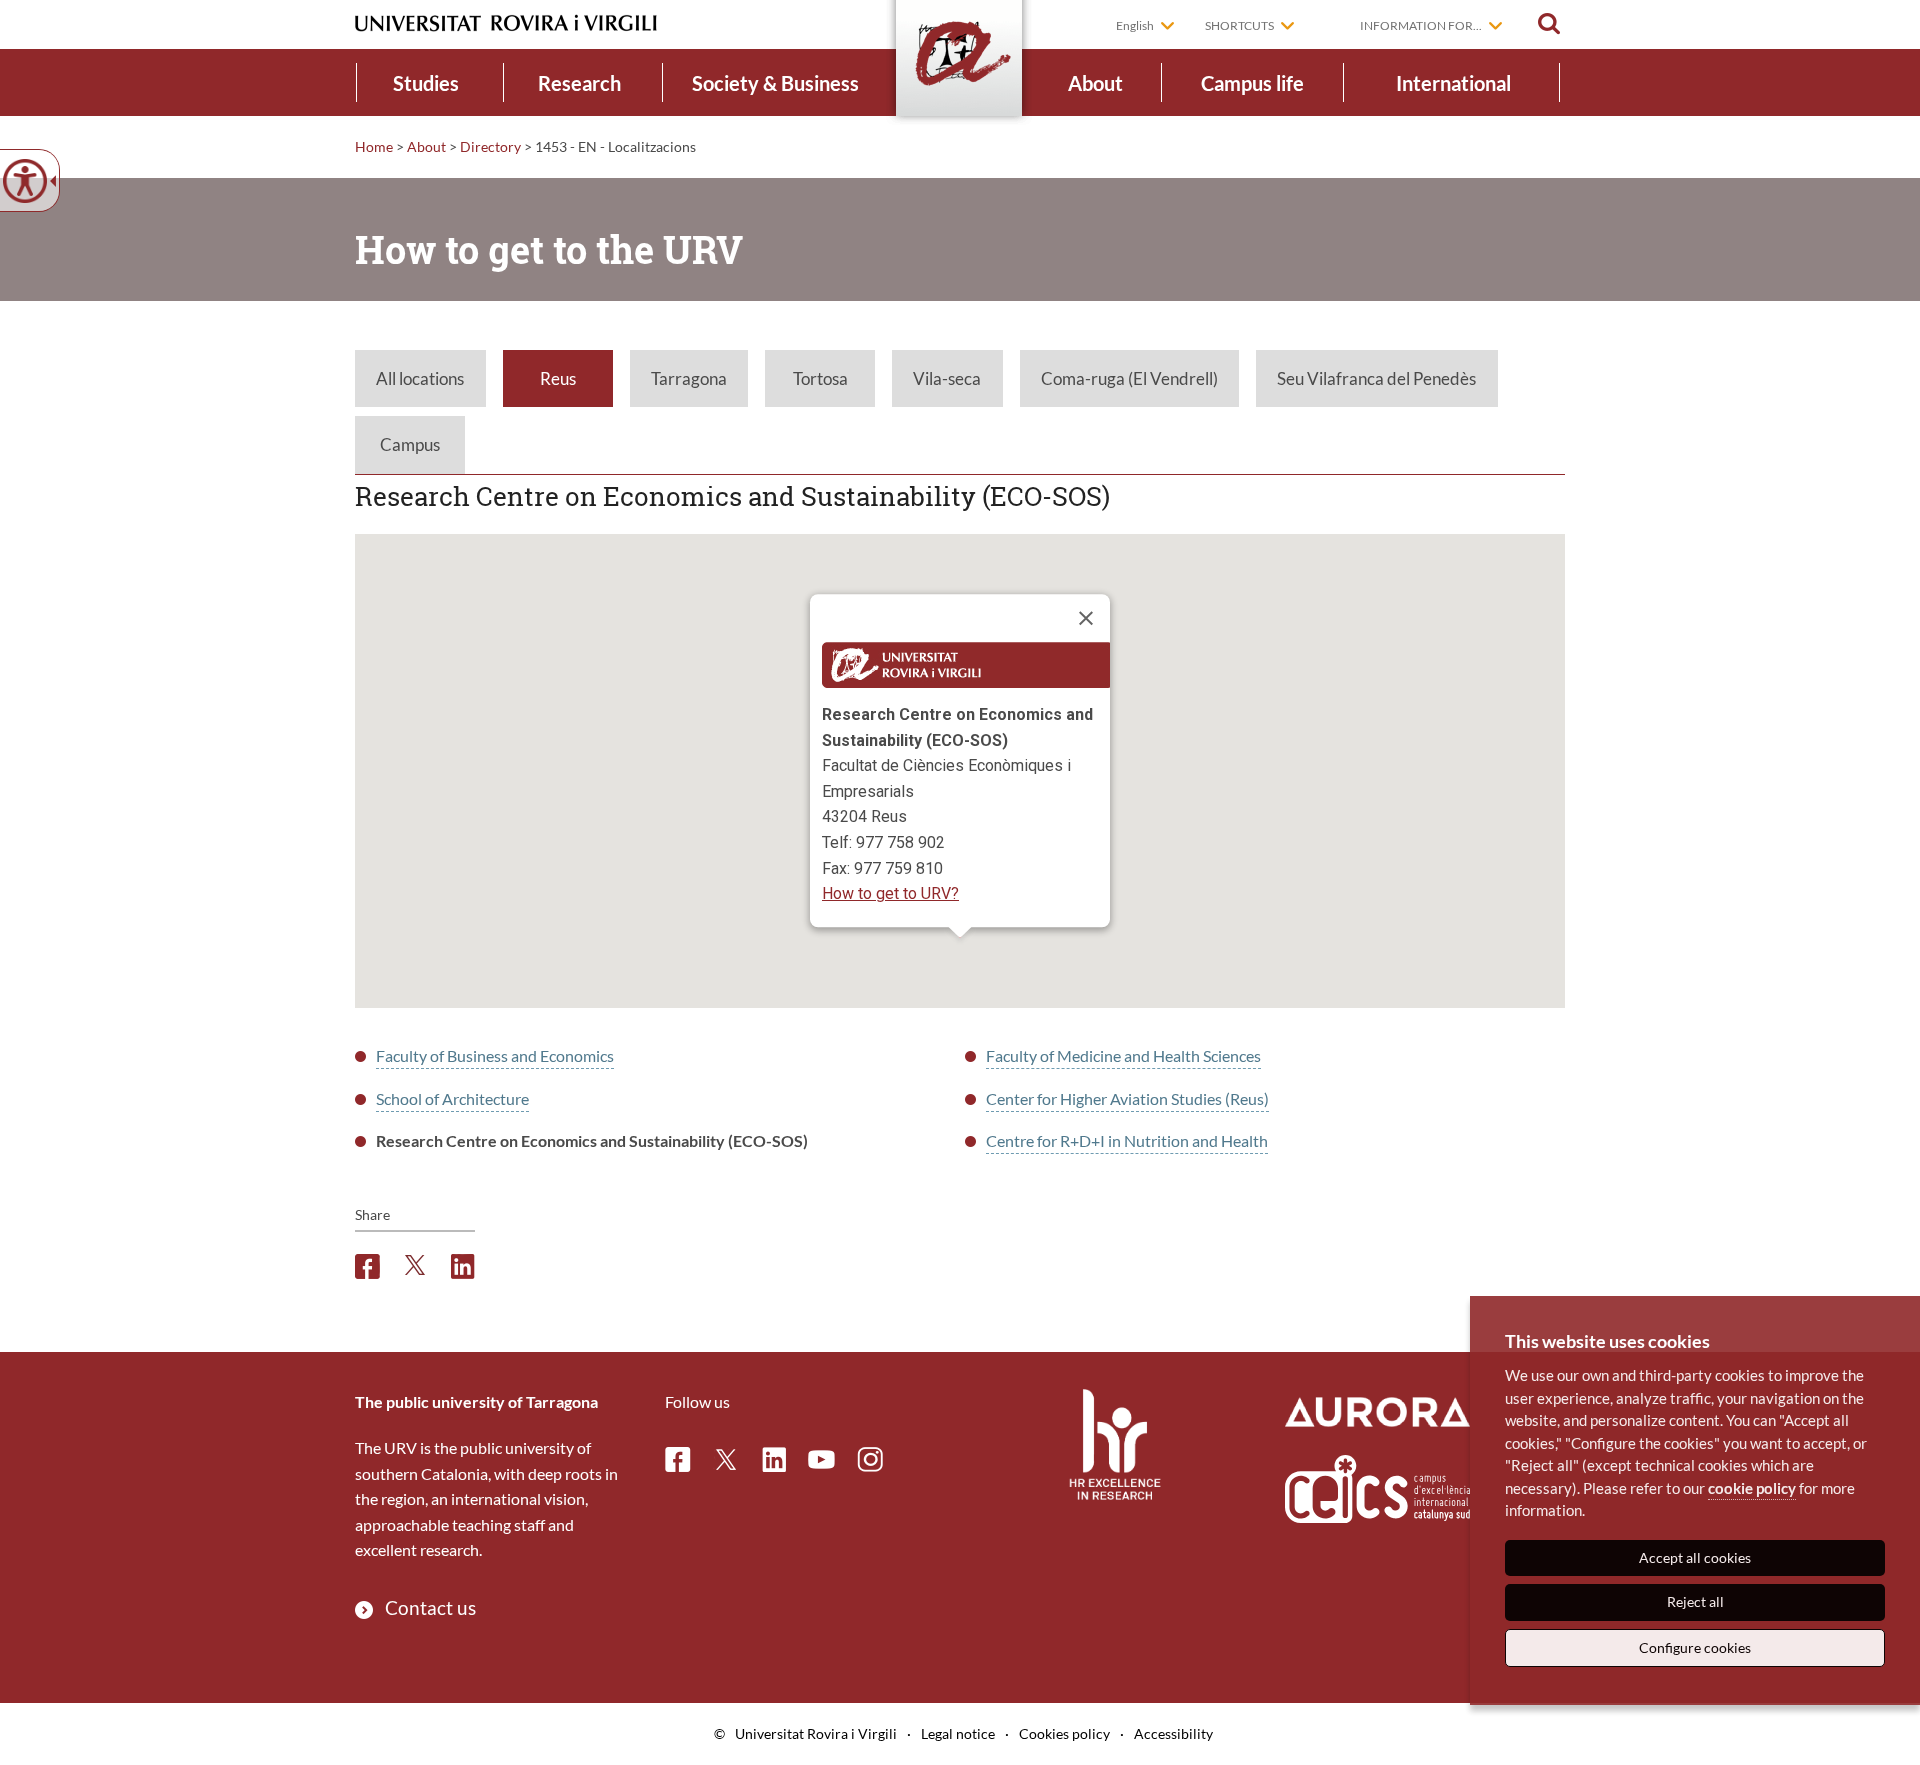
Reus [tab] (558, 378)
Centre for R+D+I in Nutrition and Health (1127, 1140)
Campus (410, 444)
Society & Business (775, 83)
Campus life (1252, 83)
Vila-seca (947, 378)
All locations (420, 378)
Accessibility (1173, 1733)
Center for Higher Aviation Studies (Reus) (1127, 1098)
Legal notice (958, 1733)
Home (374, 146)
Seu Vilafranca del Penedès (1376, 378)
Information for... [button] (1421, 25)
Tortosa (820, 378)
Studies (426, 83)
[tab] (420, 379)
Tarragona (689, 378)
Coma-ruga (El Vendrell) (1129, 378)
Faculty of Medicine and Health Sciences (1123, 1055)
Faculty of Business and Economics (495, 1055)
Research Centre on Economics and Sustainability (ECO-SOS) (592, 1140)
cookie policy (1752, 1488)
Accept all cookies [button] (1695, 1557)
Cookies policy (1064, 1733)
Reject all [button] (1695, 1601)
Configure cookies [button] (1695, 1647)
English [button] (1135, 25)
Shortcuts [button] (1239, 25)
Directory (490, 146)
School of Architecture (452, 1098)
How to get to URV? (890, 894)
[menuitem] (426, 82)
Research (579, 83)
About (1095, 83)
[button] (1549, 24)
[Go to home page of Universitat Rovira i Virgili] (506, 23)
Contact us (430, 1607)
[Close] (1086, 619)
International (1453, 83)
